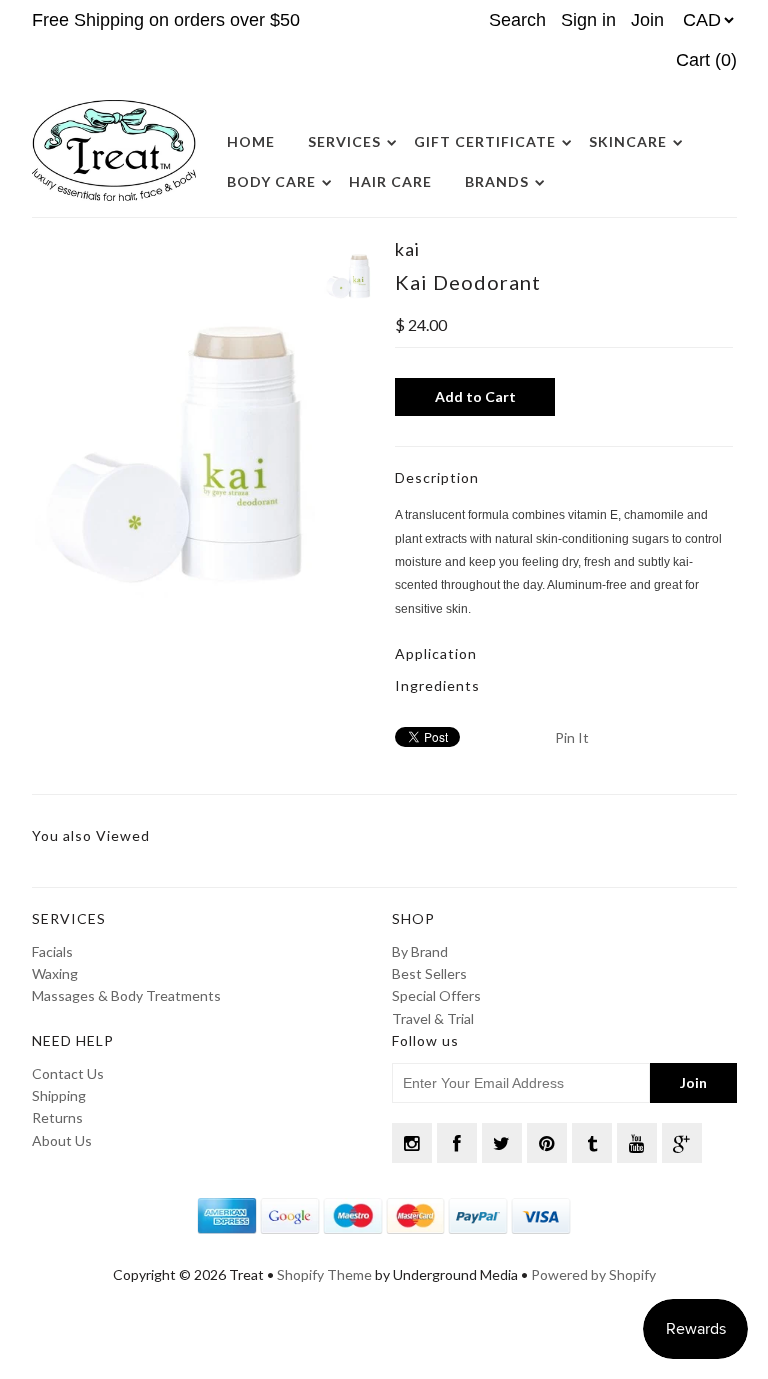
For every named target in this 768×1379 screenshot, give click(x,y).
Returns (57, 1117)
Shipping (59, 1095)
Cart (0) (706, 60)
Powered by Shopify (593, 1274)
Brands (497, 181)
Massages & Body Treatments (126, 995)
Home (251, 141)
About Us (62, 1140)
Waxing (55, 973)
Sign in (588, 20)
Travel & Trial (433, 1018)
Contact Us (68, 1073)
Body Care (271, 181)
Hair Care (390, 181)
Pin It (572, 737)
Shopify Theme (324, 1274)
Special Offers (436, 995)
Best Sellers (429, 973)
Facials (52, 951)
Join (647, 20)
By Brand (420, 951)
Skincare (628, 141)
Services (344, 141)
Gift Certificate (485, 141)
